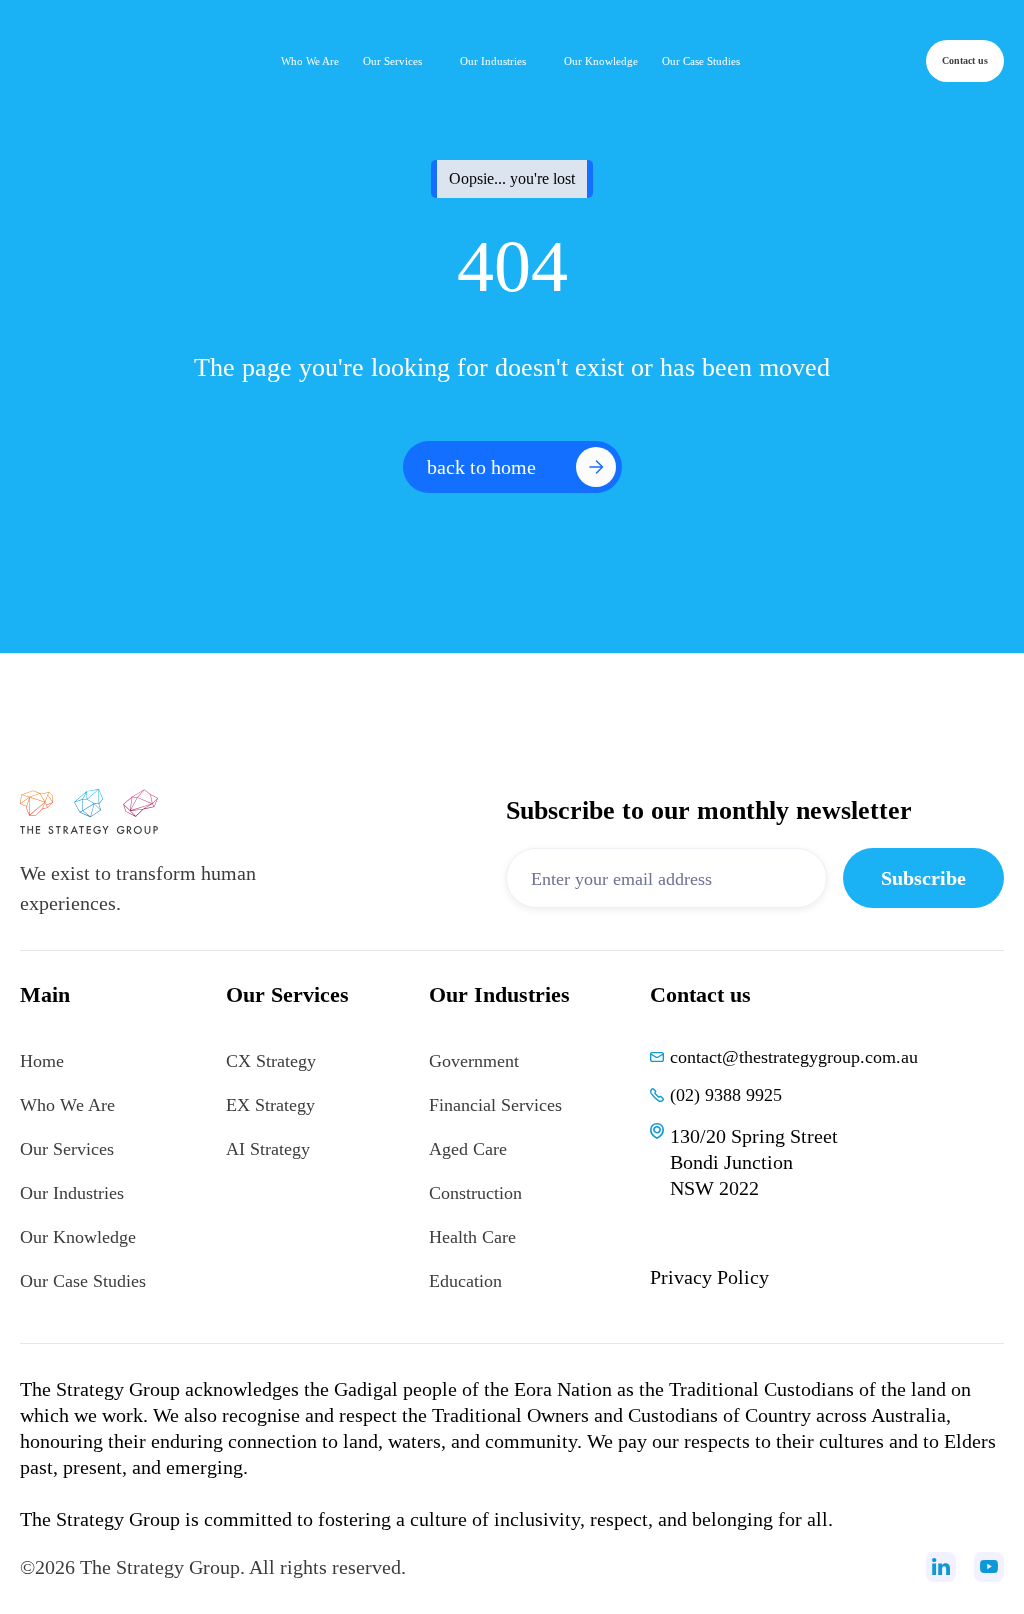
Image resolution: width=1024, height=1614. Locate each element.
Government (474, 1061)
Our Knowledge (78, 1237)
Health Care (472, 1237)
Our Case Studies (83, 1281)
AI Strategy (268, 1149)
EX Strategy (270, 1105)
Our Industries (72, 1193)
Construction (475, 1193)
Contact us (965, 60)
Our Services (67, 1149)
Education (465, 1281)
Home (42, 1061)
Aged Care (468, 1149)
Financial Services (495, 1105)
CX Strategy (271, 1061)
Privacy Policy (709, 1277)
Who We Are (67, 1105)
